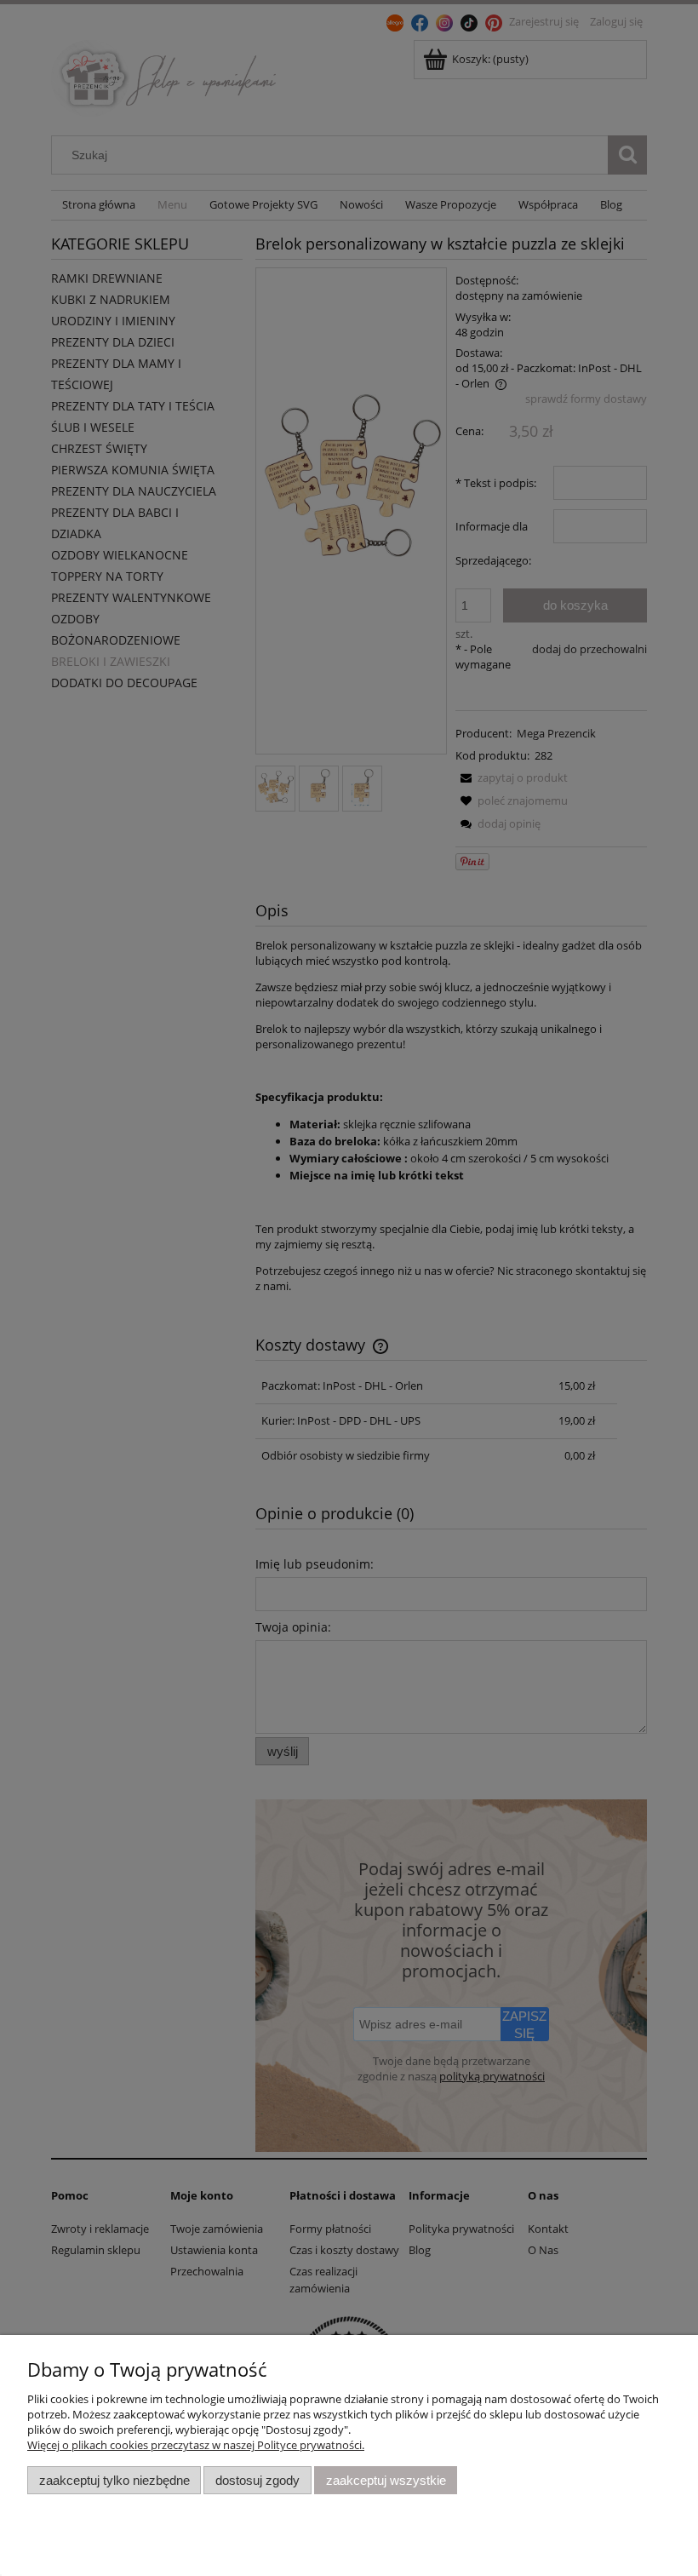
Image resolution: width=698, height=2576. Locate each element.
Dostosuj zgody (257, 2480)
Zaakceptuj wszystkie (386, 2480)
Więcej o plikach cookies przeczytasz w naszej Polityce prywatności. (196, 2445)
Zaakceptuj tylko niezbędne (114, 2480)
